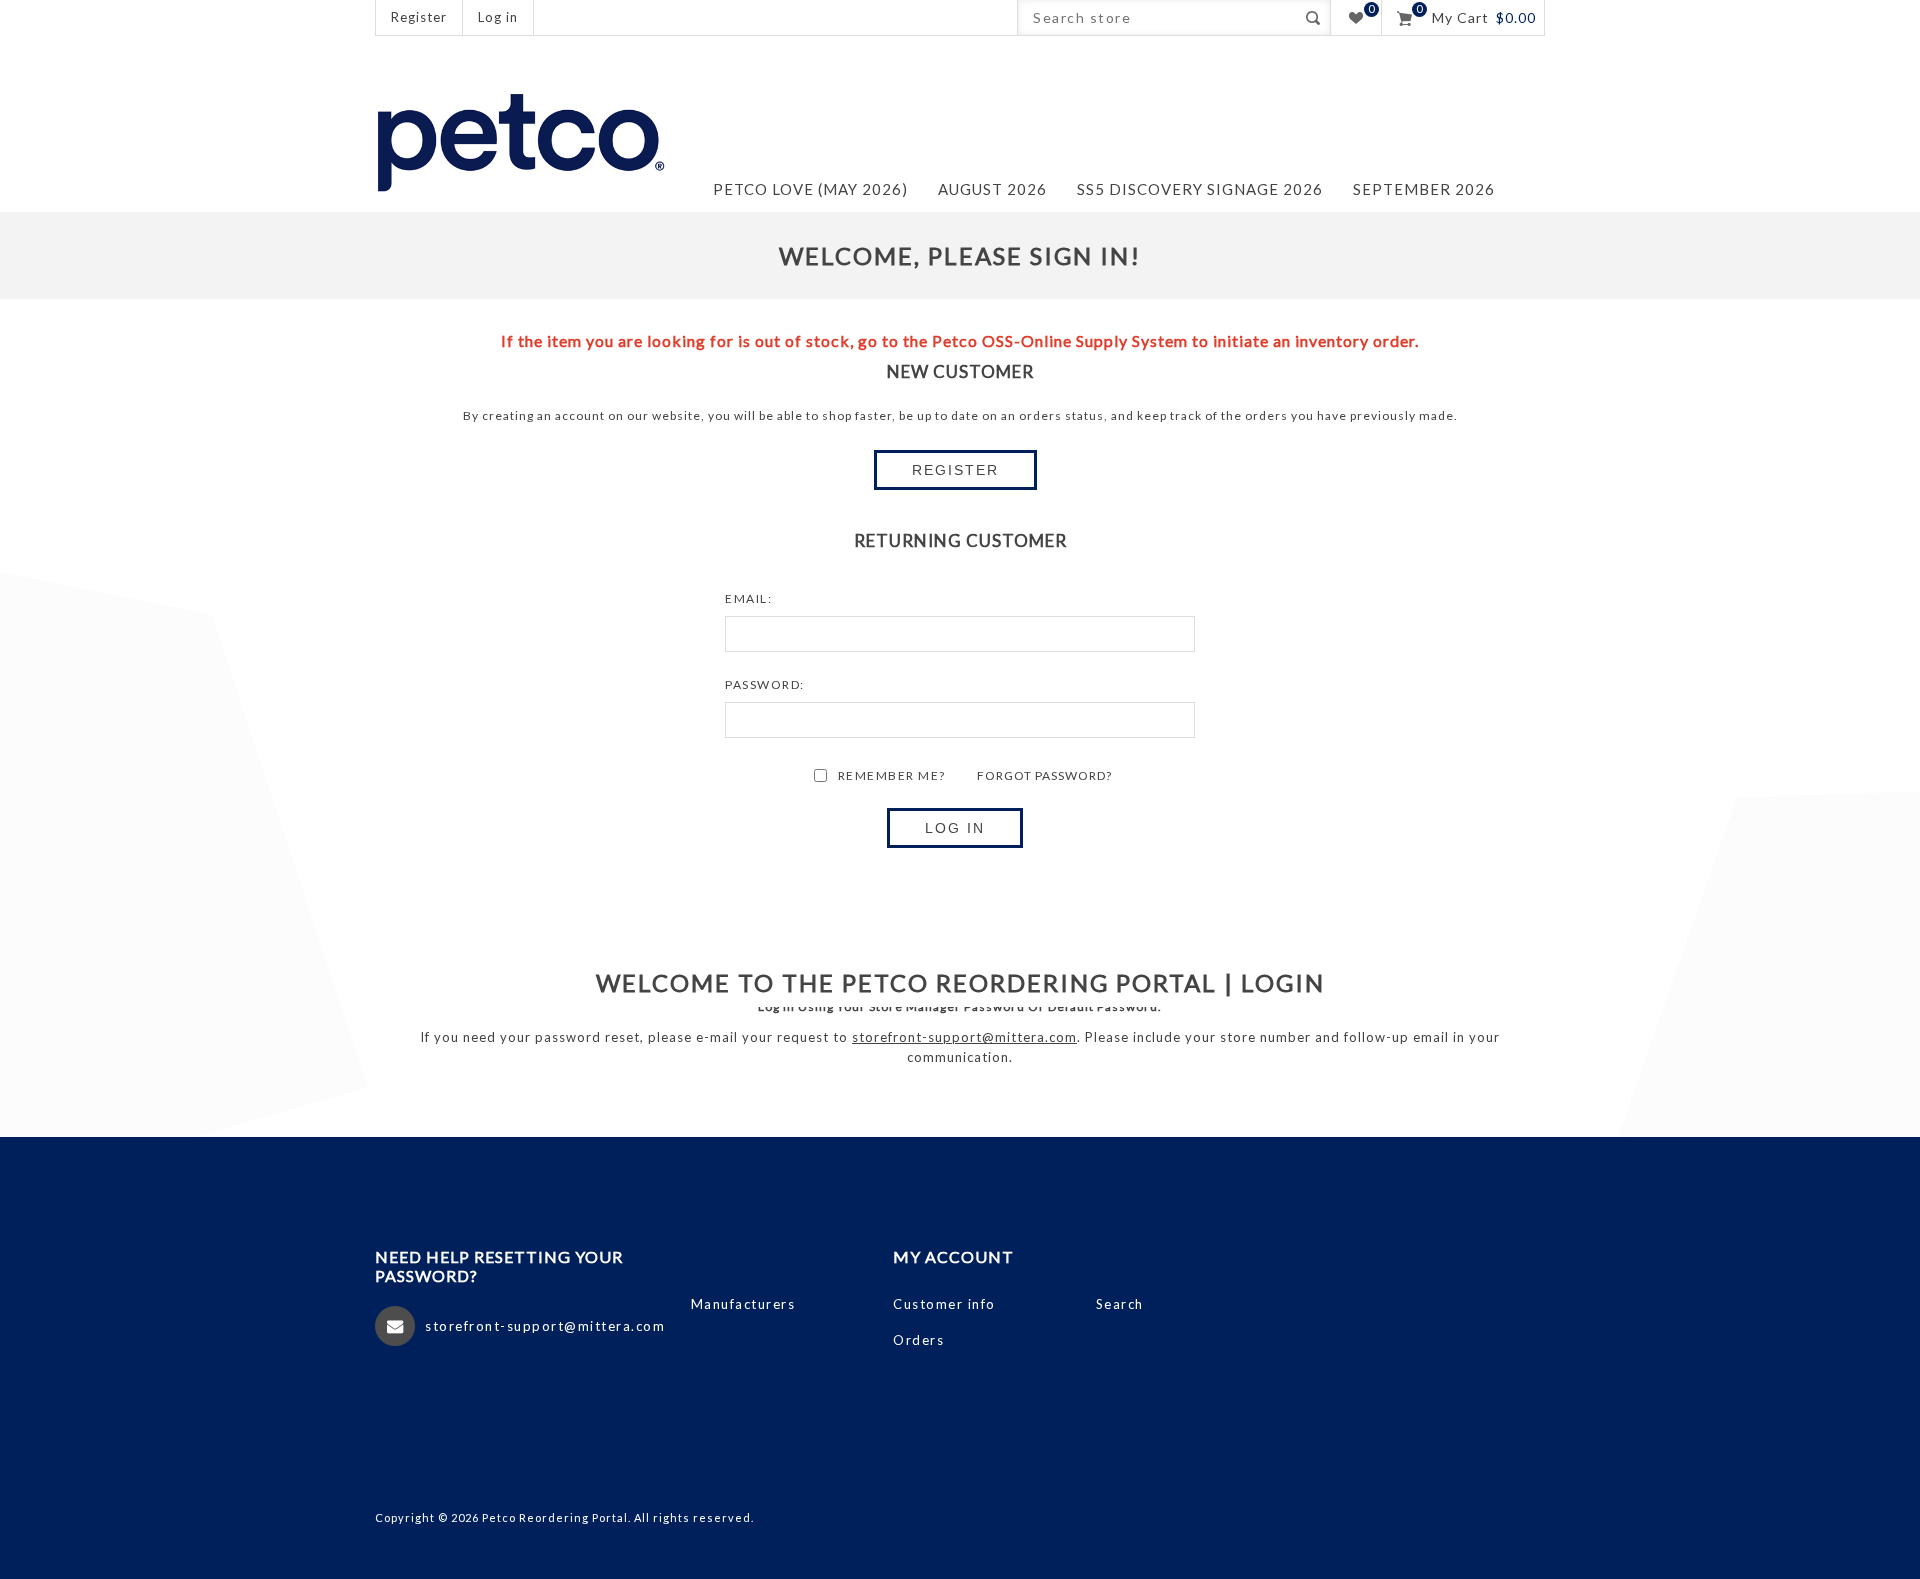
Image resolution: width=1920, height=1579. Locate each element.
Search (1312, 17)
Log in (498, 17)
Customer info (944, 1304)
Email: (748, 598)
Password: (765, 684)
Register (419, 17)
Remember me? (892, 775)
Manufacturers (743, 1304)
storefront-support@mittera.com (964, 1037)
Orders (918, 1340)
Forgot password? (1044, 775)
